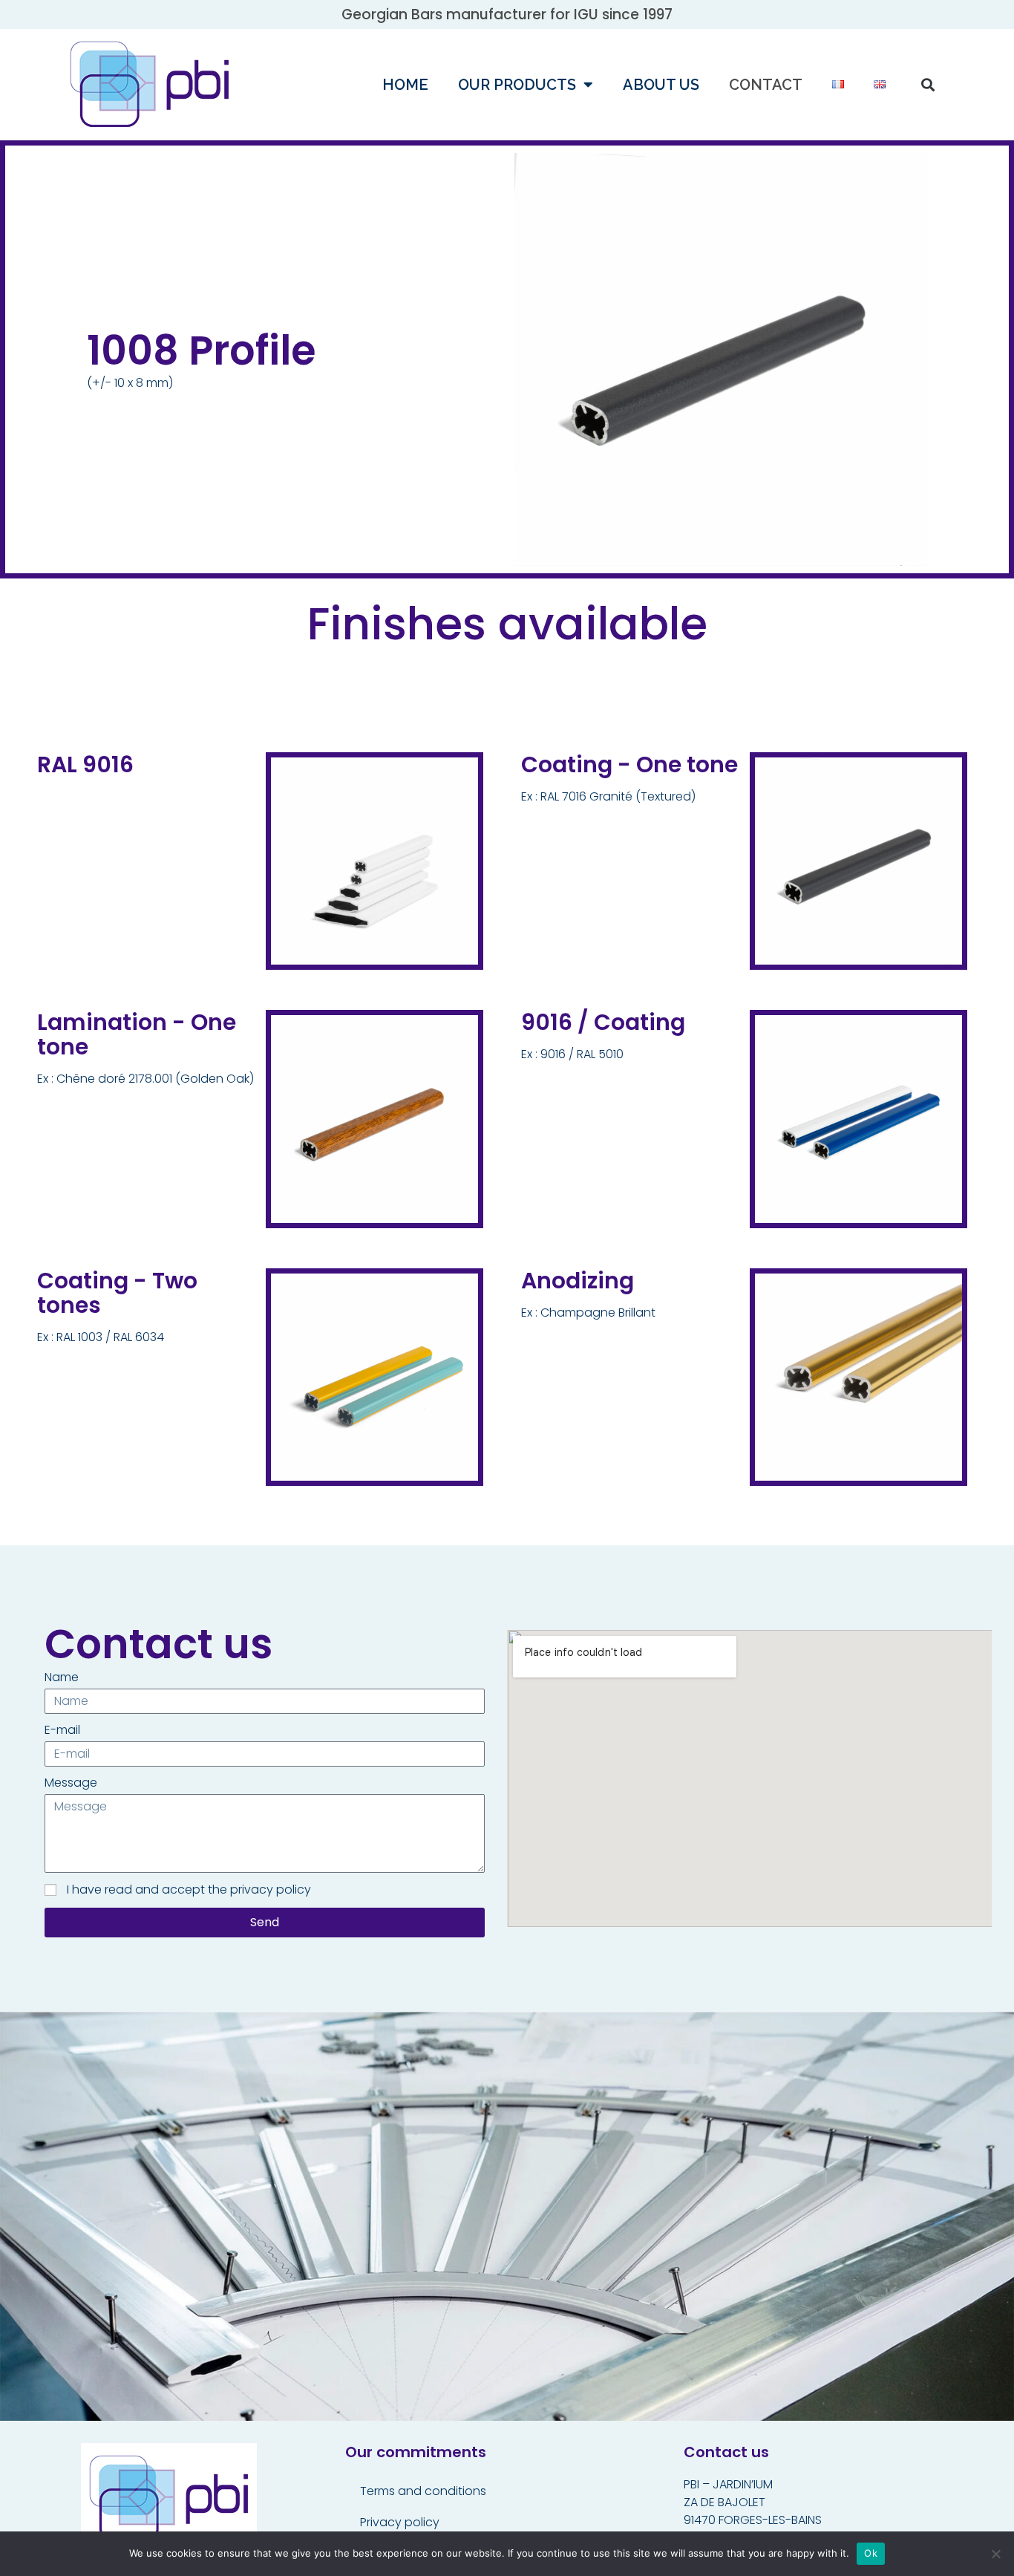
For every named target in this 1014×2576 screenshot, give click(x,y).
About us (661, 85)
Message (71, 1783)
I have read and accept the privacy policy (189, 1889)
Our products (517, 85)
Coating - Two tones (117, 1293)
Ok (871, 2553)
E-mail (62, 1730)
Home (405, 85)
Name (62, 1677)
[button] (928, 84)
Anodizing (578, 1281)
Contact (766, 85)
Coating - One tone (629, 764)
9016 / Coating (603, 1022)
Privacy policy (400, 2522)
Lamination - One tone (137, 1034)
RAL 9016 (85, 764)
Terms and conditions (423, 2491)
